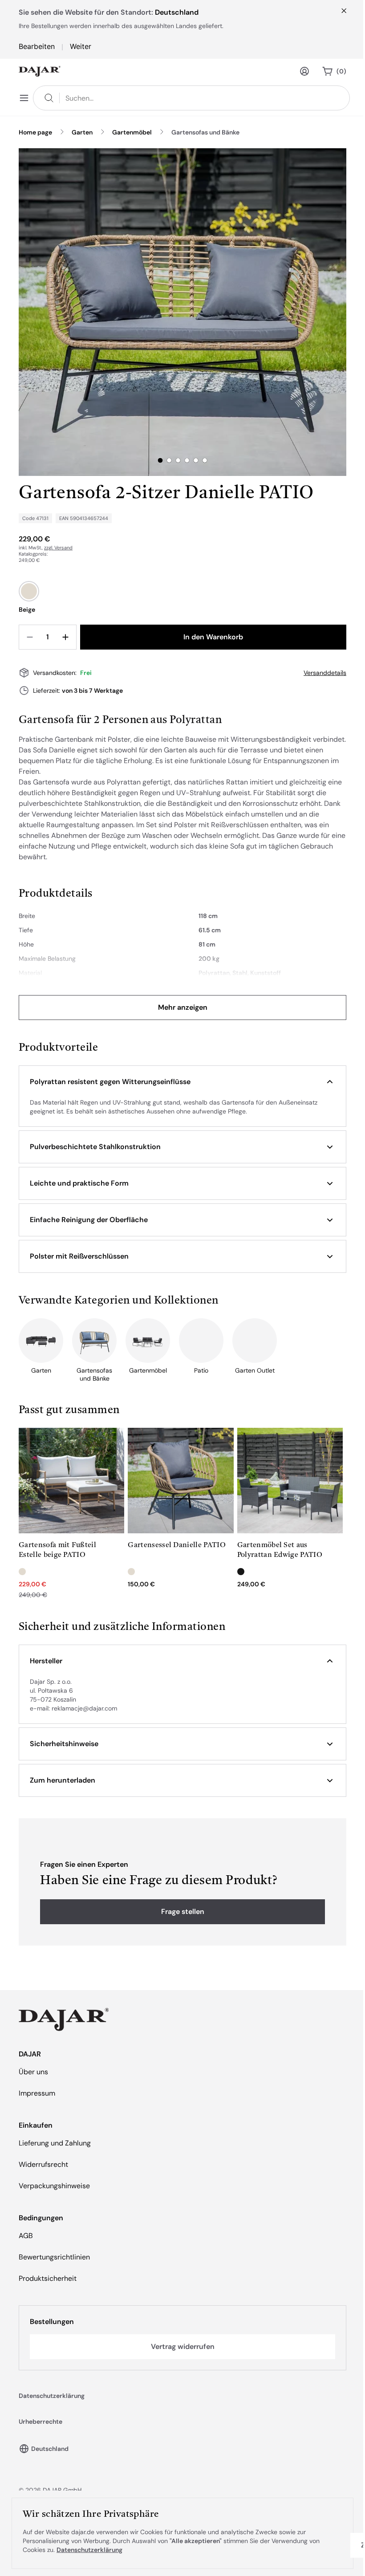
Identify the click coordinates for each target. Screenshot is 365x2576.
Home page (35, 132)
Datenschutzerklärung (52, 2396)
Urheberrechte (41, 2422)
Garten (82, 132)
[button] (182, 1082)
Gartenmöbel (132, 132)
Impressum (37, 2093)
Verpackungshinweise (54, 2186)
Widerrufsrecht (43, 2164)
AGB (26, 2236)
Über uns (33, 2072)
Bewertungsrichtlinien (54, 2257)
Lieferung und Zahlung (55, 2143)
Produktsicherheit (48, 2278)
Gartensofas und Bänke (205, 132)
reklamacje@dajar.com (84, 1708)
